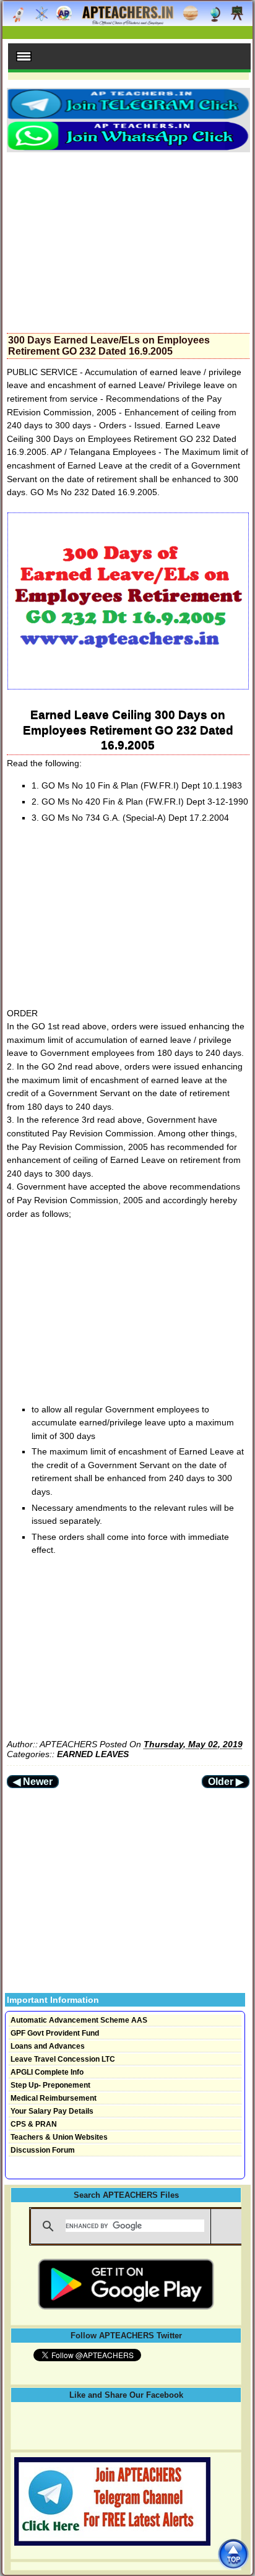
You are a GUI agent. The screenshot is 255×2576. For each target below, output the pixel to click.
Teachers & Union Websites (59, 2137)
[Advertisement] (128, 239)
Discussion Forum (43, 2150)
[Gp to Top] (233, 2554)
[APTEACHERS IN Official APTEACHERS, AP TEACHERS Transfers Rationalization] (127, 20)
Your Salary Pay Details (52, 2111)
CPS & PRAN (34, 2124)
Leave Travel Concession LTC (63, 2059)
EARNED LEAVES (93, 1754)
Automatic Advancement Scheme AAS (79, 2020)
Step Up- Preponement (50, 2085)
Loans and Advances (48, 2046)
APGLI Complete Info (47, 2072)
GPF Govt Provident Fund (55, 2033)
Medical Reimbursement (54, 2098)
